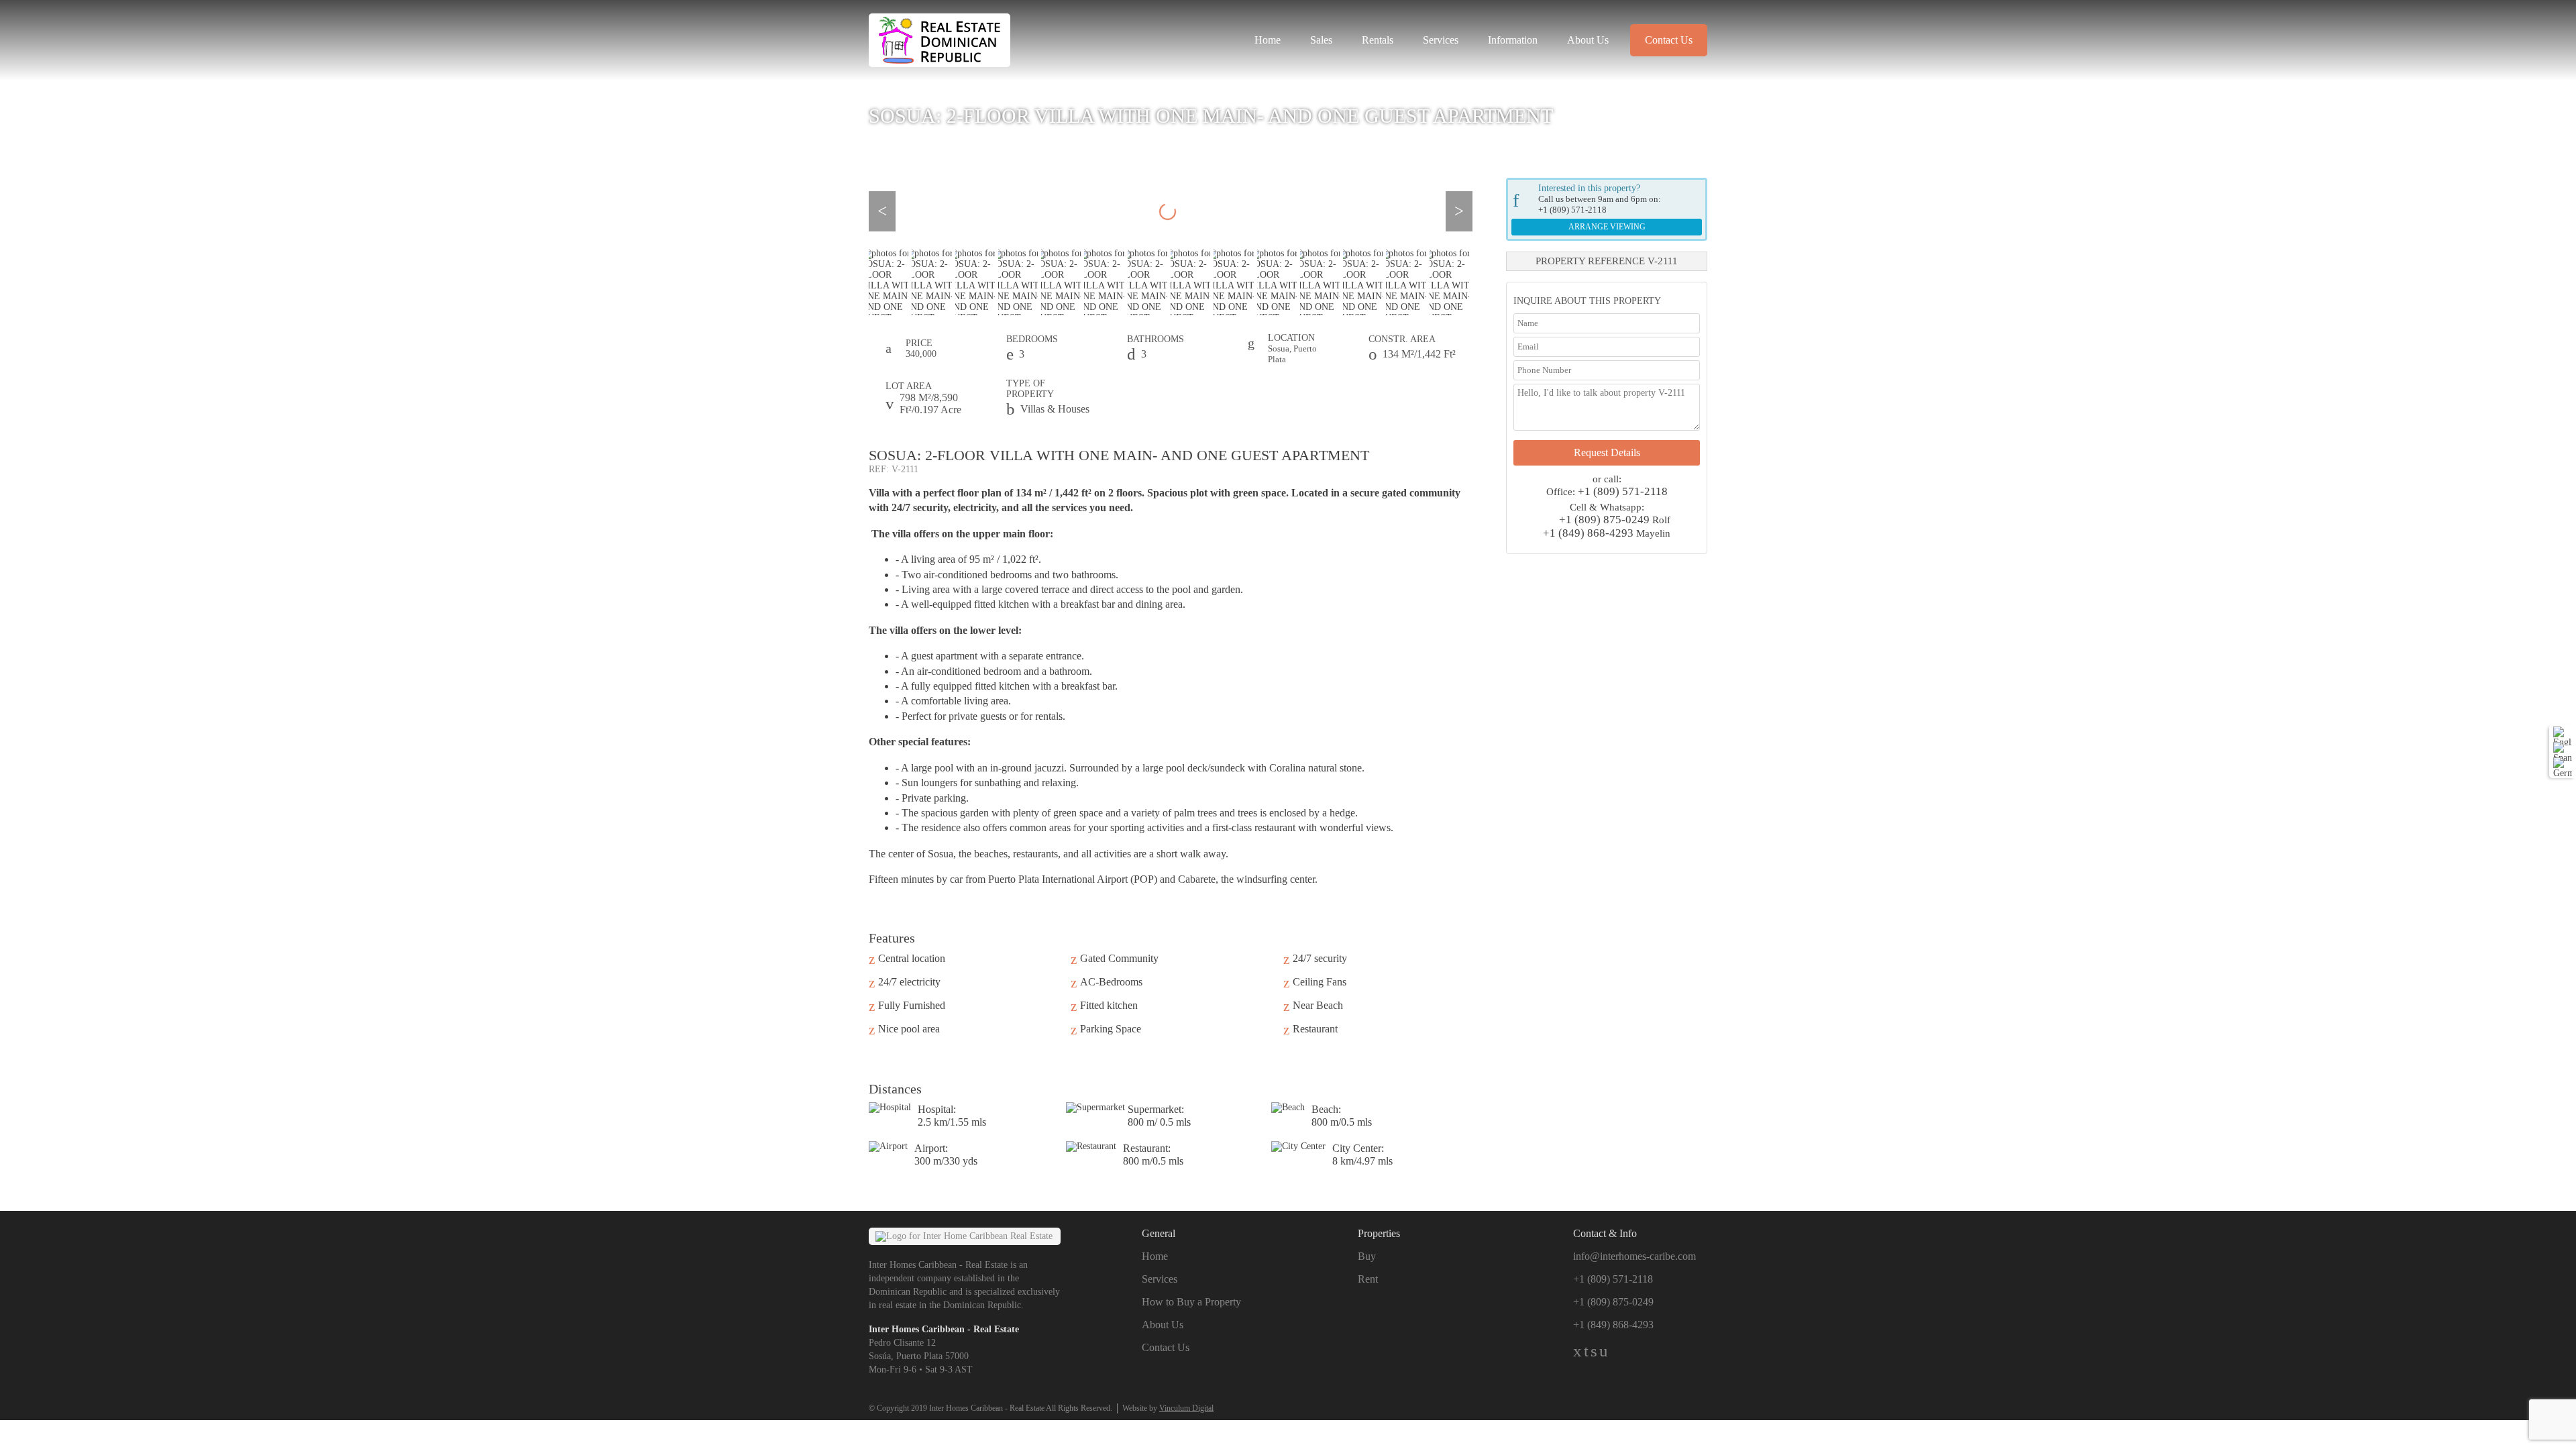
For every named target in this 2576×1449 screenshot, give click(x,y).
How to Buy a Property (1191, 1302)
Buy (1367, 1256)
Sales (1321, 40)
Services (1441, 40)
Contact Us (1669, 40)
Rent (1368, 1279)
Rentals (1378, 40)
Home (1268, 40)
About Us (1588, 40)
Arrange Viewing (1607, 227)
